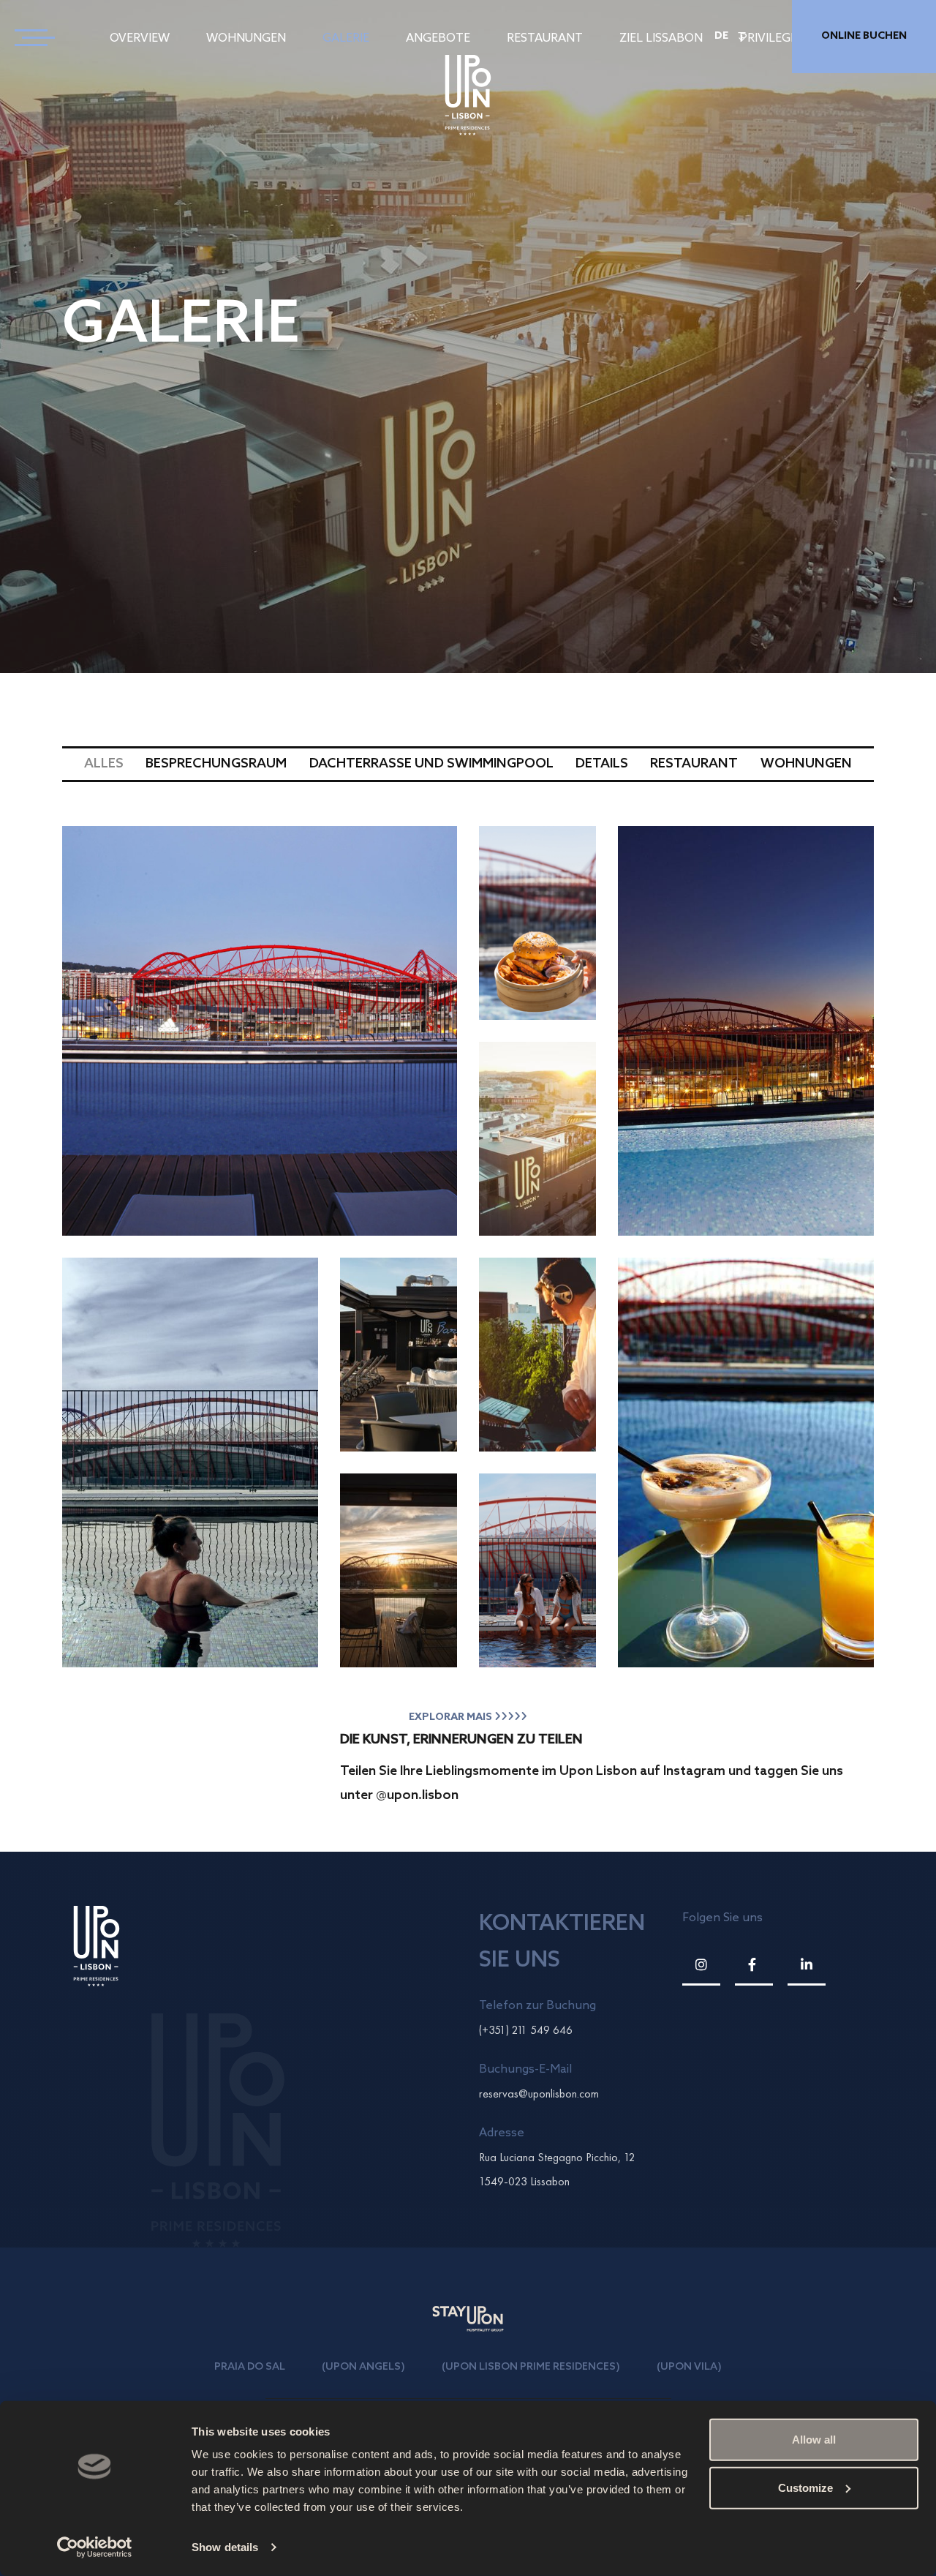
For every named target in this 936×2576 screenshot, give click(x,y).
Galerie (346, 38)
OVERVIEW (140, 38)
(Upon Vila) (689, 2367)
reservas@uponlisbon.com (539, 2094)
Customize (805, 2487)
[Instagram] (701, 1965)
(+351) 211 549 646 (526, 2030)
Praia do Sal (250, 2367)
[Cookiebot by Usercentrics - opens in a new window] (95, 2547)
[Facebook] (754, 1965)
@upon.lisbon (417, 1795)
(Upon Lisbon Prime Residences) (531, 2367)
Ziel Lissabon (661, 38)
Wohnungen (246, 38)
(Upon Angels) (363, 2367)
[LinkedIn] (807, 1965)
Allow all (814, 2440)
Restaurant (545, 38)
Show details (225, 2547)
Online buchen (864, 36)
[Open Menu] (29, 37)
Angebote (438, 38)
